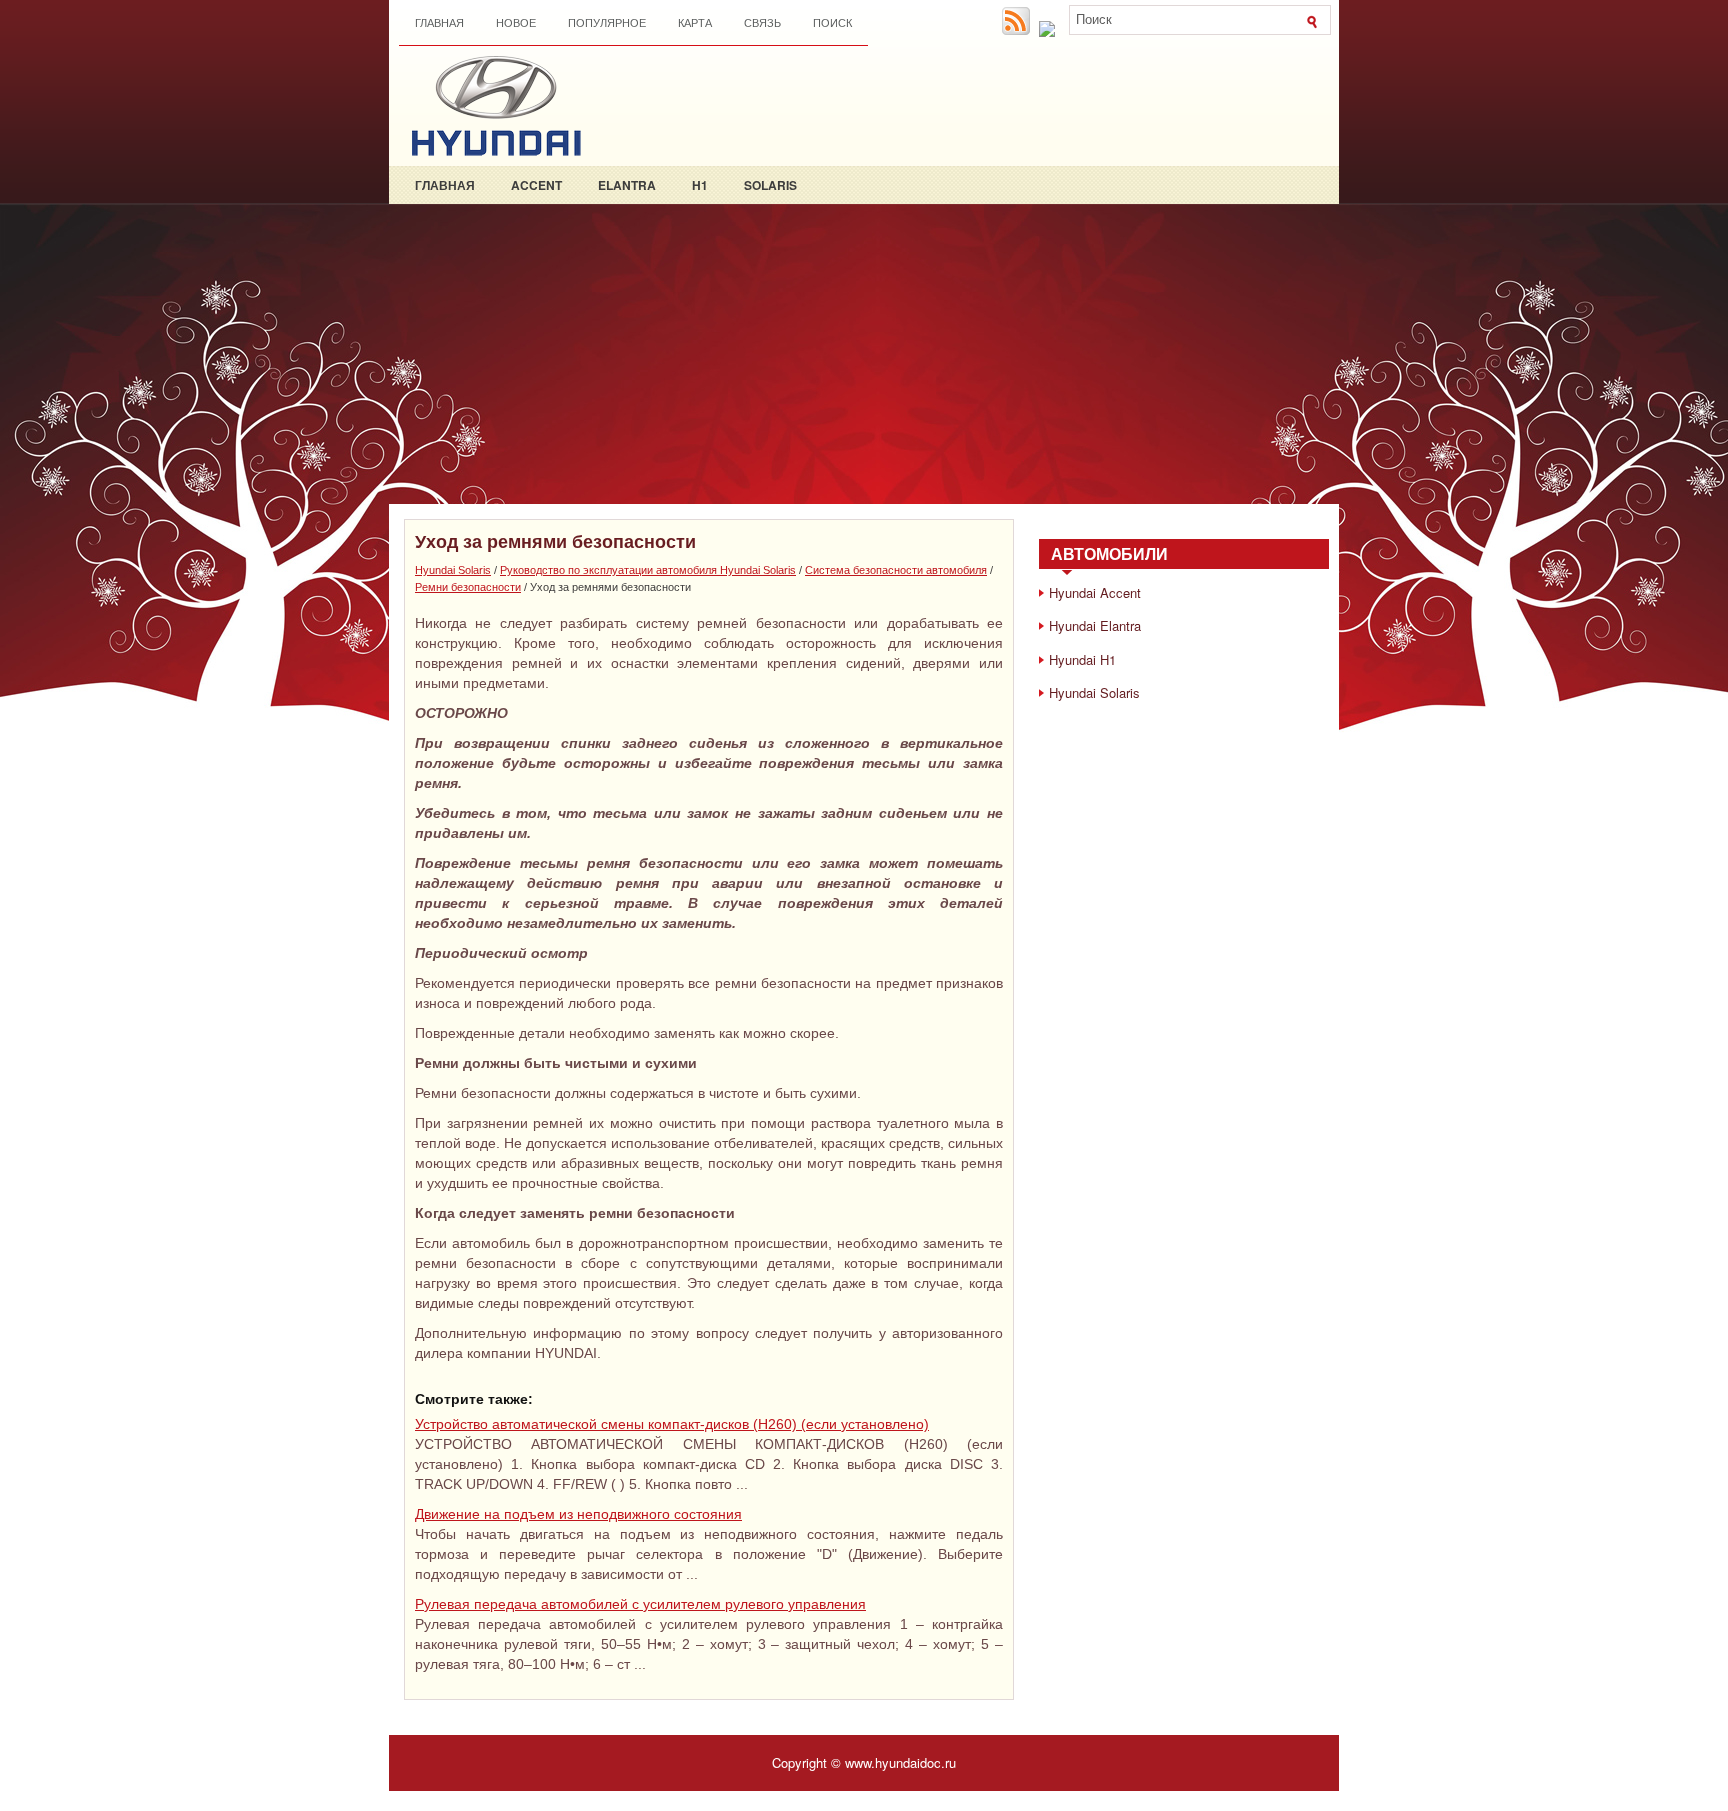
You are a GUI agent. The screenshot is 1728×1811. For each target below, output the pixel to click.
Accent (536, 185)
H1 (700, 185)
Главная (439, 23)
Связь (762, 23)
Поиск (832, 23)
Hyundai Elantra (1095, 625)
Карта (695, 23)
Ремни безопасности (468, 587)
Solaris (770, 185)
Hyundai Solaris (453, 570)
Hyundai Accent (1095, 592)
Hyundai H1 (1082, 659)
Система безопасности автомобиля (896, 570)
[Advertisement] (864, 354)
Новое (516, 23)
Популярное (607, 23)
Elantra (627, 185)
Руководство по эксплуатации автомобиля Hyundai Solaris (648, 570)
